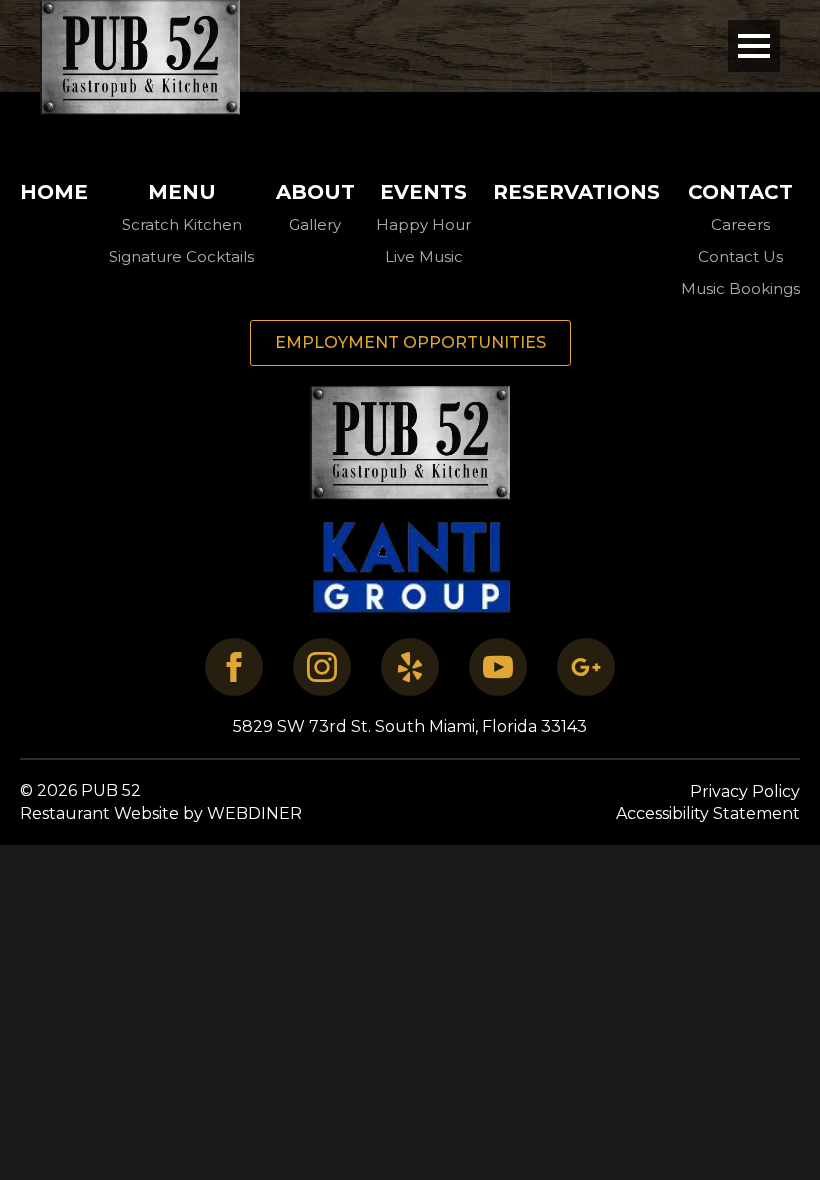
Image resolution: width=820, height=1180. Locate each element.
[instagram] (322, 667)
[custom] (410, 667)
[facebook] (234, 667)
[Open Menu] (754, 46)
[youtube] (498, 667)
